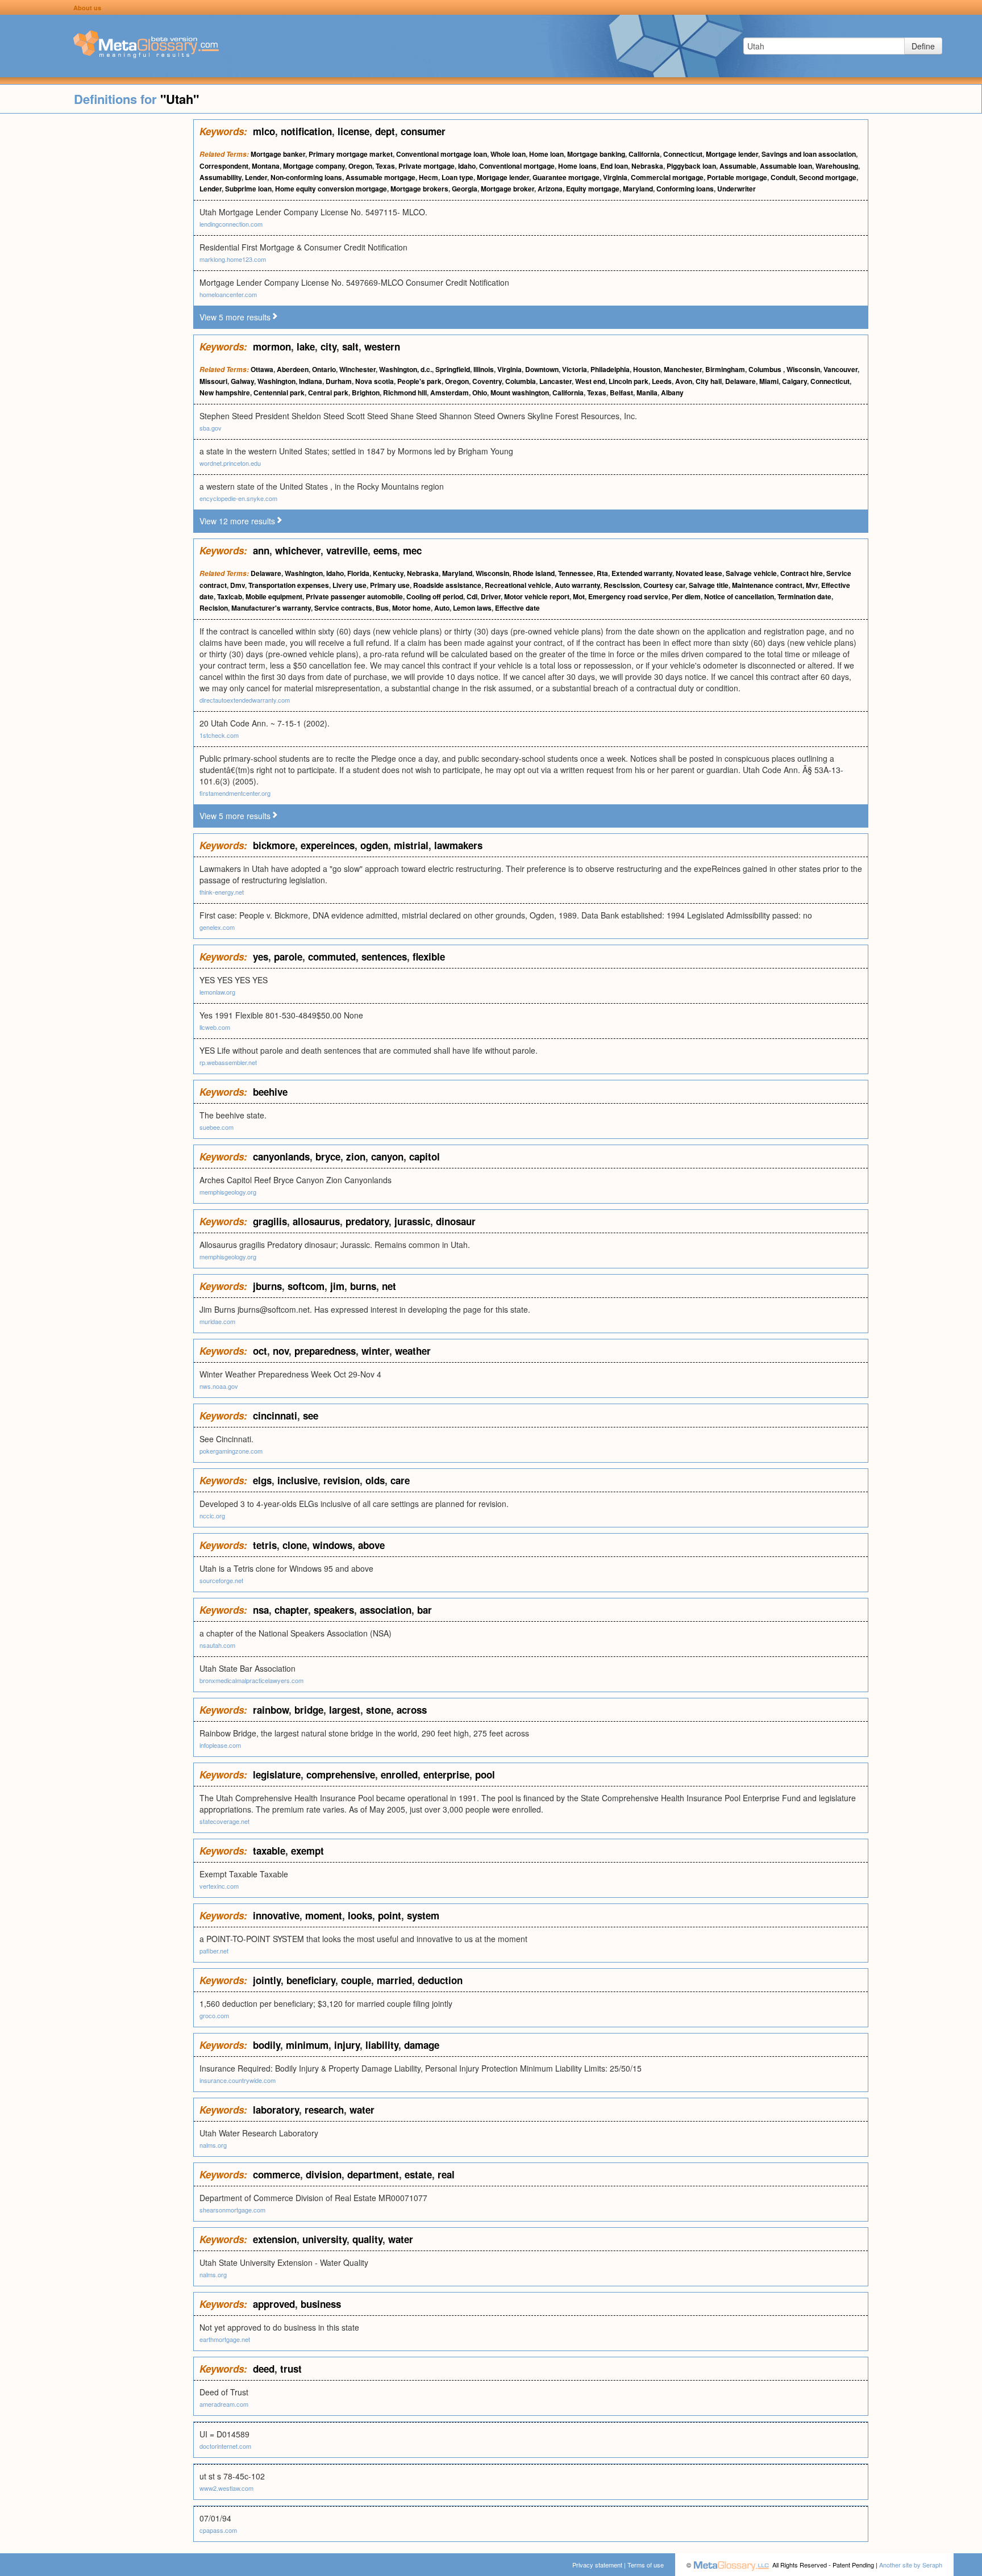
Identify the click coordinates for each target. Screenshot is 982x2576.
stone (378, 1710)
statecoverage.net (224, 1821)
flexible (429, 957)
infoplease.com (220, 1745)
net (389, 1286)
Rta (602, 573)
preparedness (325, 1351)
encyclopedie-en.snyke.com (238, 498)
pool (485, 1775)
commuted (332, 957)
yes (261, 957)
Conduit (783, 177)
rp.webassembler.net (228, 1062)
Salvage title (709, 585)
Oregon (360, 166)
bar (425, 1610)
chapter (291, 1610)
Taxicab (230, 596)
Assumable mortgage (380, 177)
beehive (270, 1092)
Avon (684, 381)
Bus (382, 608)
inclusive (297, 1480)
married (394, 1980)
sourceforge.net (221, 1580)
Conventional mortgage (517, 166)
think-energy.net (222, 892)
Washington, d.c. (405, 369)
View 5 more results (235, 317)
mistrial (411, 845)
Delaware (740, 381)
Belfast (621, 393)
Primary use (390, 585)
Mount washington (520, 393)
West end (590, 381)
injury (347, 2045)
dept (385, 131)
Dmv (238, 585)
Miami (769, 381)
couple (356, 1980)
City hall (709, 381)
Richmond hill (405, 393)
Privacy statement (597, 2565)
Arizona (550, 189)
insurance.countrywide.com (238, 2080)
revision (342, 1480)
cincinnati (275, 1416)
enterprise (446, 1775)
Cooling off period (435, 596)
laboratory (276, 2110)
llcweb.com (215, 1027)
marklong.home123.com (233, 259)
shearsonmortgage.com (232, 2210)
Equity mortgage (593, 189)
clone (295, 1545)
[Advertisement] (97, 290)
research (324, 2110)
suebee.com (217, 1127)
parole (288, 957)
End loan (614, 166)
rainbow (271, 1710)
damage (422, 2045)
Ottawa (262, 369)
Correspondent (224, 166)
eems (385, 550)
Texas (385, 166)
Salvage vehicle (751, 573)
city (328, 346)
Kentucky (388, 573)
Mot (579, 596)
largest (345, 1710)
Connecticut (683, 154)
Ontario (324, 369)
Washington (276, 381)
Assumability (220, 177)
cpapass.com (218, 2530)
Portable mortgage (737, 177)
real (446, 2174)
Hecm (428, 177)
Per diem (686, 596)
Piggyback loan (691, 166)
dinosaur (456, 1221)
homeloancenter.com (228, 294)
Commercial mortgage (667, 177)
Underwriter (737, 189)
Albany (672, 393)
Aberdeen (293, 369)
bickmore (274, 845)
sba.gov (211, 428)
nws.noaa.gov (219, 1386)
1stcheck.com (219, 735)
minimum (307, 2045)
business (321, 2304)
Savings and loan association (809, 154)
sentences (384, 957)
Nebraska (647, 166)
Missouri (213, 381)
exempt (307, 1851)
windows (332, 1545)
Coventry (487, 381)
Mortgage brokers (419, 189)
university (324, 2239)
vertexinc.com (219, 1886)
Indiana (311, 381)
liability (382, 2045)
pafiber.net (214, 1951)
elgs (262, 1480)
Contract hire (802, 573)
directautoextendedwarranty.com (245, 700)
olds (375, 1480)
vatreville (347, 550)
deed (264, 2369)
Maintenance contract (767, 585)
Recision (214, 608)
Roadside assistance (447, 585)
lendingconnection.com (231, 224)
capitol (425, 1157)
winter (375, 1351)
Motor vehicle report (537, 596)
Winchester (357, 369)
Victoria (575, 369)
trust (291, 2369)
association (386, 1610)
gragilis (270, 1221)
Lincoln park (629, 381)
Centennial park (279, 393)
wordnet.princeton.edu (230, 463)
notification (306, 131)
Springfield (453, 369)
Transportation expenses (289, 585)
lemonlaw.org (217, 992)
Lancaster (556, 381)
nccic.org (212, 1515)
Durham (339, 381)
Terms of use (646, 2565)
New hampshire (225, 393)
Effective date (517, 608)
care (400, 1480)
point (390, 1915)
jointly (267, 1980)
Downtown (542, 369)
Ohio (480, 393)
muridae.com (217, 1321)
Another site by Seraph (911, 2565)
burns (363, 1286)
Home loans (577, 166)
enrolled (399, 1775)
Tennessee (576, 573)
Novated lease (699, 573)
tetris (265, 1545)
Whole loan (508, 154)
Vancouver (840, 369)
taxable (269, 1851)
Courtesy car (664, 585)
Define (923, 46)
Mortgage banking (596, 154)
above (371, 1545)
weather (413, 1351)
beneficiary (311, 1980)
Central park (328, 393)
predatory (367, 1221)
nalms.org (213, 2145)
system (423, 1915)
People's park (419, 381)
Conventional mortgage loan (442, 154)
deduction (440, 1980)
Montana (266, 166)
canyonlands (281, 1157)
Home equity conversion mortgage (331, 189)
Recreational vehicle (518, 585)
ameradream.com (224, 2404)
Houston (647, 369)
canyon (387, 1157)
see (311, 1416)
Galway (242, 381)
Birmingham (725, 369)
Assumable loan (786, 166)
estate (418, 2174)
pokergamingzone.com (231, 1451)
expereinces (328, 845)
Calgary (794, 381)
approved (274, 2304)
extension (275, 2239)
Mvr (812, 585)
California (644, 154)
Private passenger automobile (354, 596)
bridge (309, 1710)
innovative (276, 1915)
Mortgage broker (507, 189)
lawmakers (458, 845)
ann (261, 550)
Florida (358, 573)
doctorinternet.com (225, 2446)
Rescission (622, 585)
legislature (277, 1775)
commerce (276, 2174)
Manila (647, 393)
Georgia (465, 189)
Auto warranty (577, 585)
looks (360, 1915)
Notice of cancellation (739, 596)
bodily (267, 2045)
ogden (374, 845)
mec (412, 550)
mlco (264, 131)
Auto (442, 608)
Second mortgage (828, 177)
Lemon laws (472, 608)
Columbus (766, 369)
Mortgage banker (278, 154)
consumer (423, 131)
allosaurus (316, 1221)
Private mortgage (426, 166)
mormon (272, 346)
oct (260, 1351)
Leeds (662, 381)
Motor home (411, 608)
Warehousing (837, 166)
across (412, 1710)
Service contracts (343, 608)
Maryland (638, 189)
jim (337, 1286)
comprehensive (341, 1775)
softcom (306, 1286)
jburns (267, 1286)
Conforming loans (685, 189)
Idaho (467, 166)
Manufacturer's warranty (271, 608)
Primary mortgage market (351, 154)
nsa (261, 1610)
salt (350, 346)
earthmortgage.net (225, 2339)
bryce (328, 1157)
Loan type (457, 177)
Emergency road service (628, 596)
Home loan (546, 154)
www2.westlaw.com (226, 2488)
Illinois (484, 369)
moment (324, 1915)
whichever (298, 550)
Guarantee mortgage (566, 177)
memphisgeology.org (228, 1192)
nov (281, 1351)
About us (87, 8)
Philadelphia (610, 369)
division (324, 2174)
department (373, 2174)
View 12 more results (237, 521)
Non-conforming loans (306, 177)
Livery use (349, 585)
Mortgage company (314, 166)
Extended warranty (642, 573)
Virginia (615, 177)
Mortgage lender (732, 154)
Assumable (738, 166)
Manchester (683, 369)
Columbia (521, 381)
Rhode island (534, 573)
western (382, 346)
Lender (256, 177)
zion (356, 1157)
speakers (334, 1610)
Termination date (804, 596)
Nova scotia (375, 381)
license (353, 131)
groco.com (214, 2015)
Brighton (366, 393)
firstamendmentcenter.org (235, 793)
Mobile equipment (274, 596)
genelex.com (217, 927)
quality (367, 2239)
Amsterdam (450, 393)
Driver (491, 596)
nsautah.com (217, 1645)
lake (306, 346)
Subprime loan (248, 189)
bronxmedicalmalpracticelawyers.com (251, 1680)
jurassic (412, 1221)
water (362, 2110)
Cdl (472, 596)
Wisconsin (803, 369)
